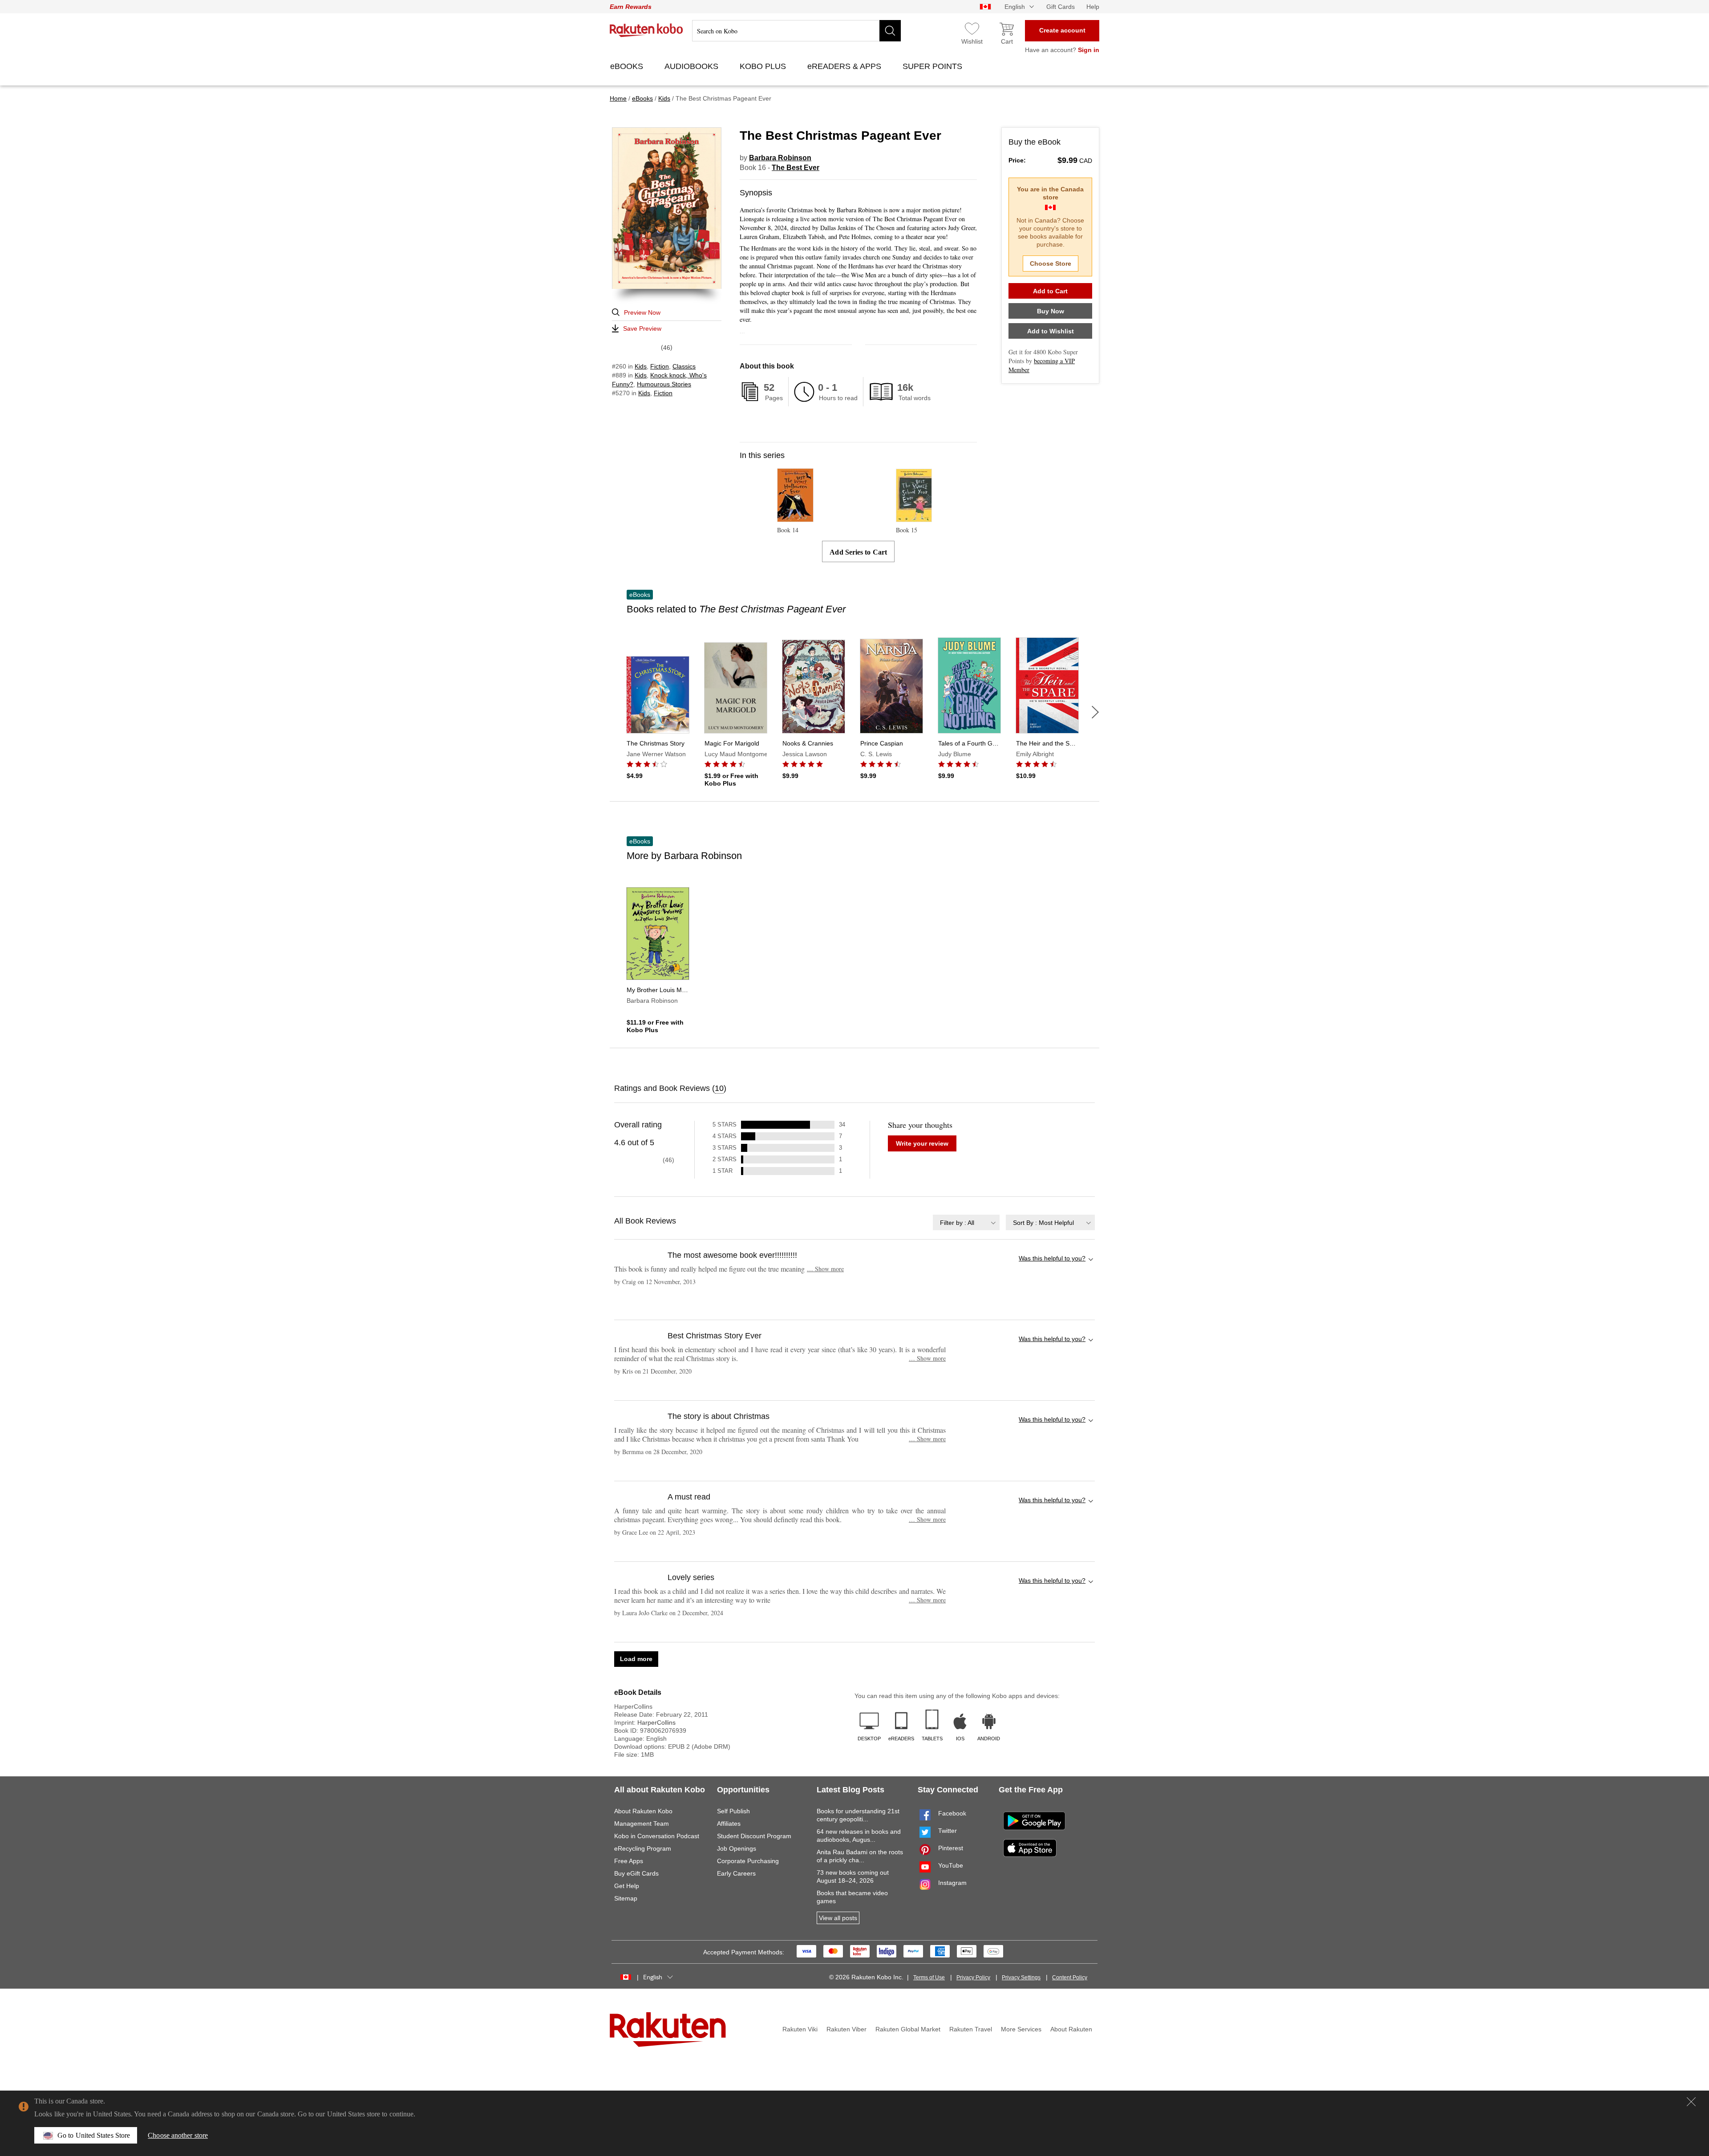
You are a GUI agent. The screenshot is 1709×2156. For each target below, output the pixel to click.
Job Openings (737, 1848)
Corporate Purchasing (748, 1861)
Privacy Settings (1021, 1978)
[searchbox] (796, 31)
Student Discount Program (754, 1836)
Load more (636, 1659)
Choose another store (178, 2135)
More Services (1021, 2029)
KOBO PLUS (764, 66)
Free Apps (629, 1861)
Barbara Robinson (780, 158)
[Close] (1691, 2102)
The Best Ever (796, 168)
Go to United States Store (94, 2135)
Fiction (660, 366)
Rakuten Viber (846, 2029)
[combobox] (966, 1222)
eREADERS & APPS (845, 66)
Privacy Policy (973, 1978)
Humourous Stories (664, 384)
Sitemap (626, 1898)
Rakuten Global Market (908, 2029)
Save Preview (642, 328)
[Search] (890, 31)
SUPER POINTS (933, 66)
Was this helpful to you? (1052, 1258)
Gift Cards (1061, 7)
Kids (641, 366)
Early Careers (736, 1873)
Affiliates (729, 1824)
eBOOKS (628, 66)
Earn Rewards (631, 7)
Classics (684, 366)
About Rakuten (1071, 2029)
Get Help (627, 1886)
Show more (825, 1269)
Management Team (642, 1824)
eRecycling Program (643, 1848)
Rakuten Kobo (646, 30)
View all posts (838, 1918)
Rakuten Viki (800, 2029)
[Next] (1095, 712)
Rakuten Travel (971, 2029)
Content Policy (1070, 1978)
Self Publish (733, 1811)
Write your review (922, 1143)
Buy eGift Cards (636, 1873)
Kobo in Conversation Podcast (657, 1836)
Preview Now (642, 312)
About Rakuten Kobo (643, 1811)
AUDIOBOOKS (693, 66)
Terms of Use (929, 1978)
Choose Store (1051, 263)
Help (1093, 7)
